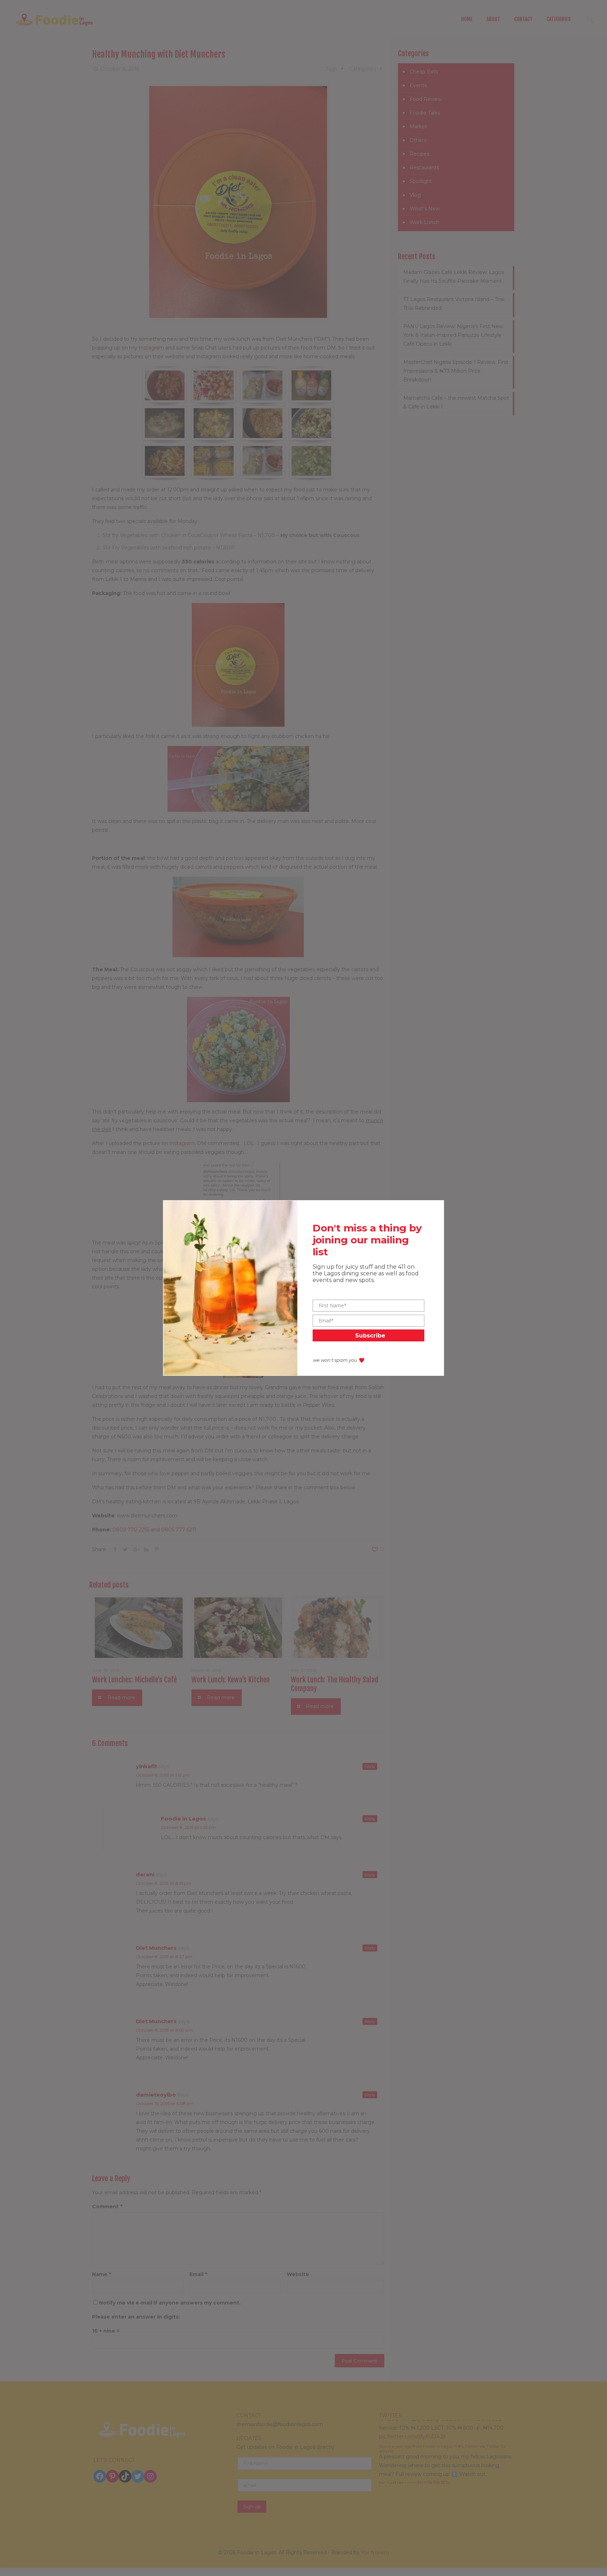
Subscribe (370, 1336)
